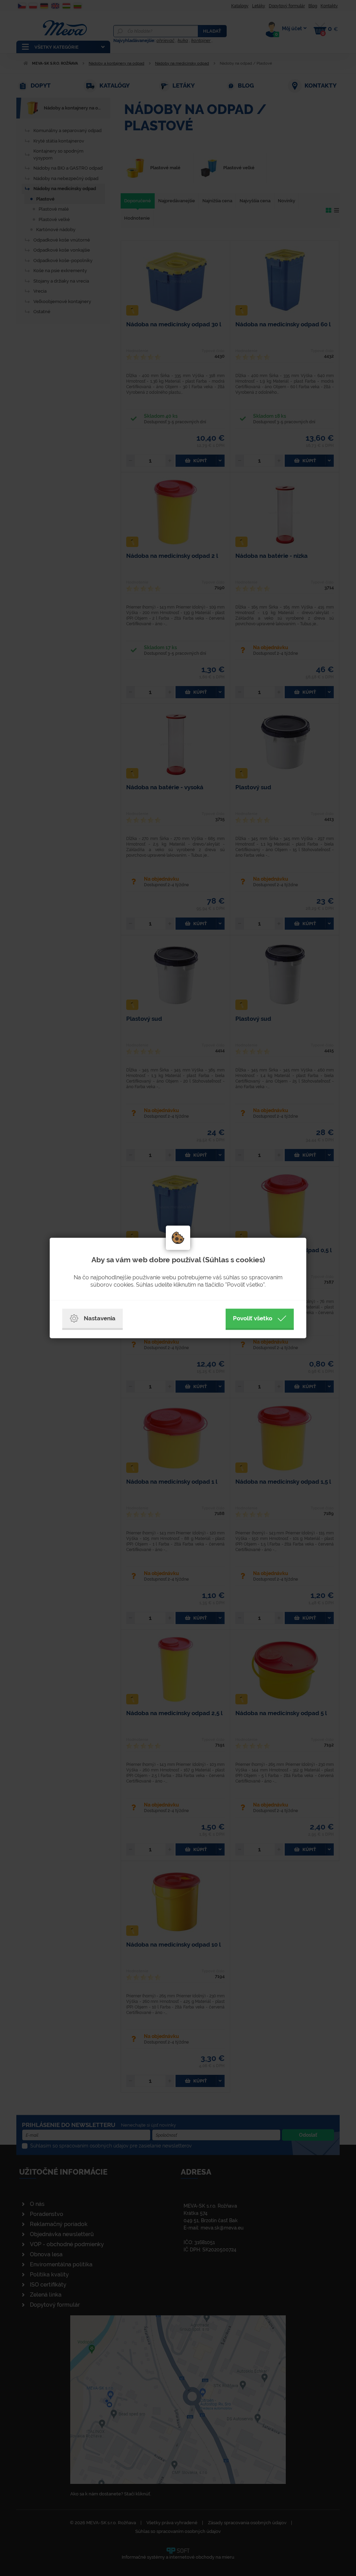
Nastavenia (100, 1318)
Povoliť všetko (253, 1318)
